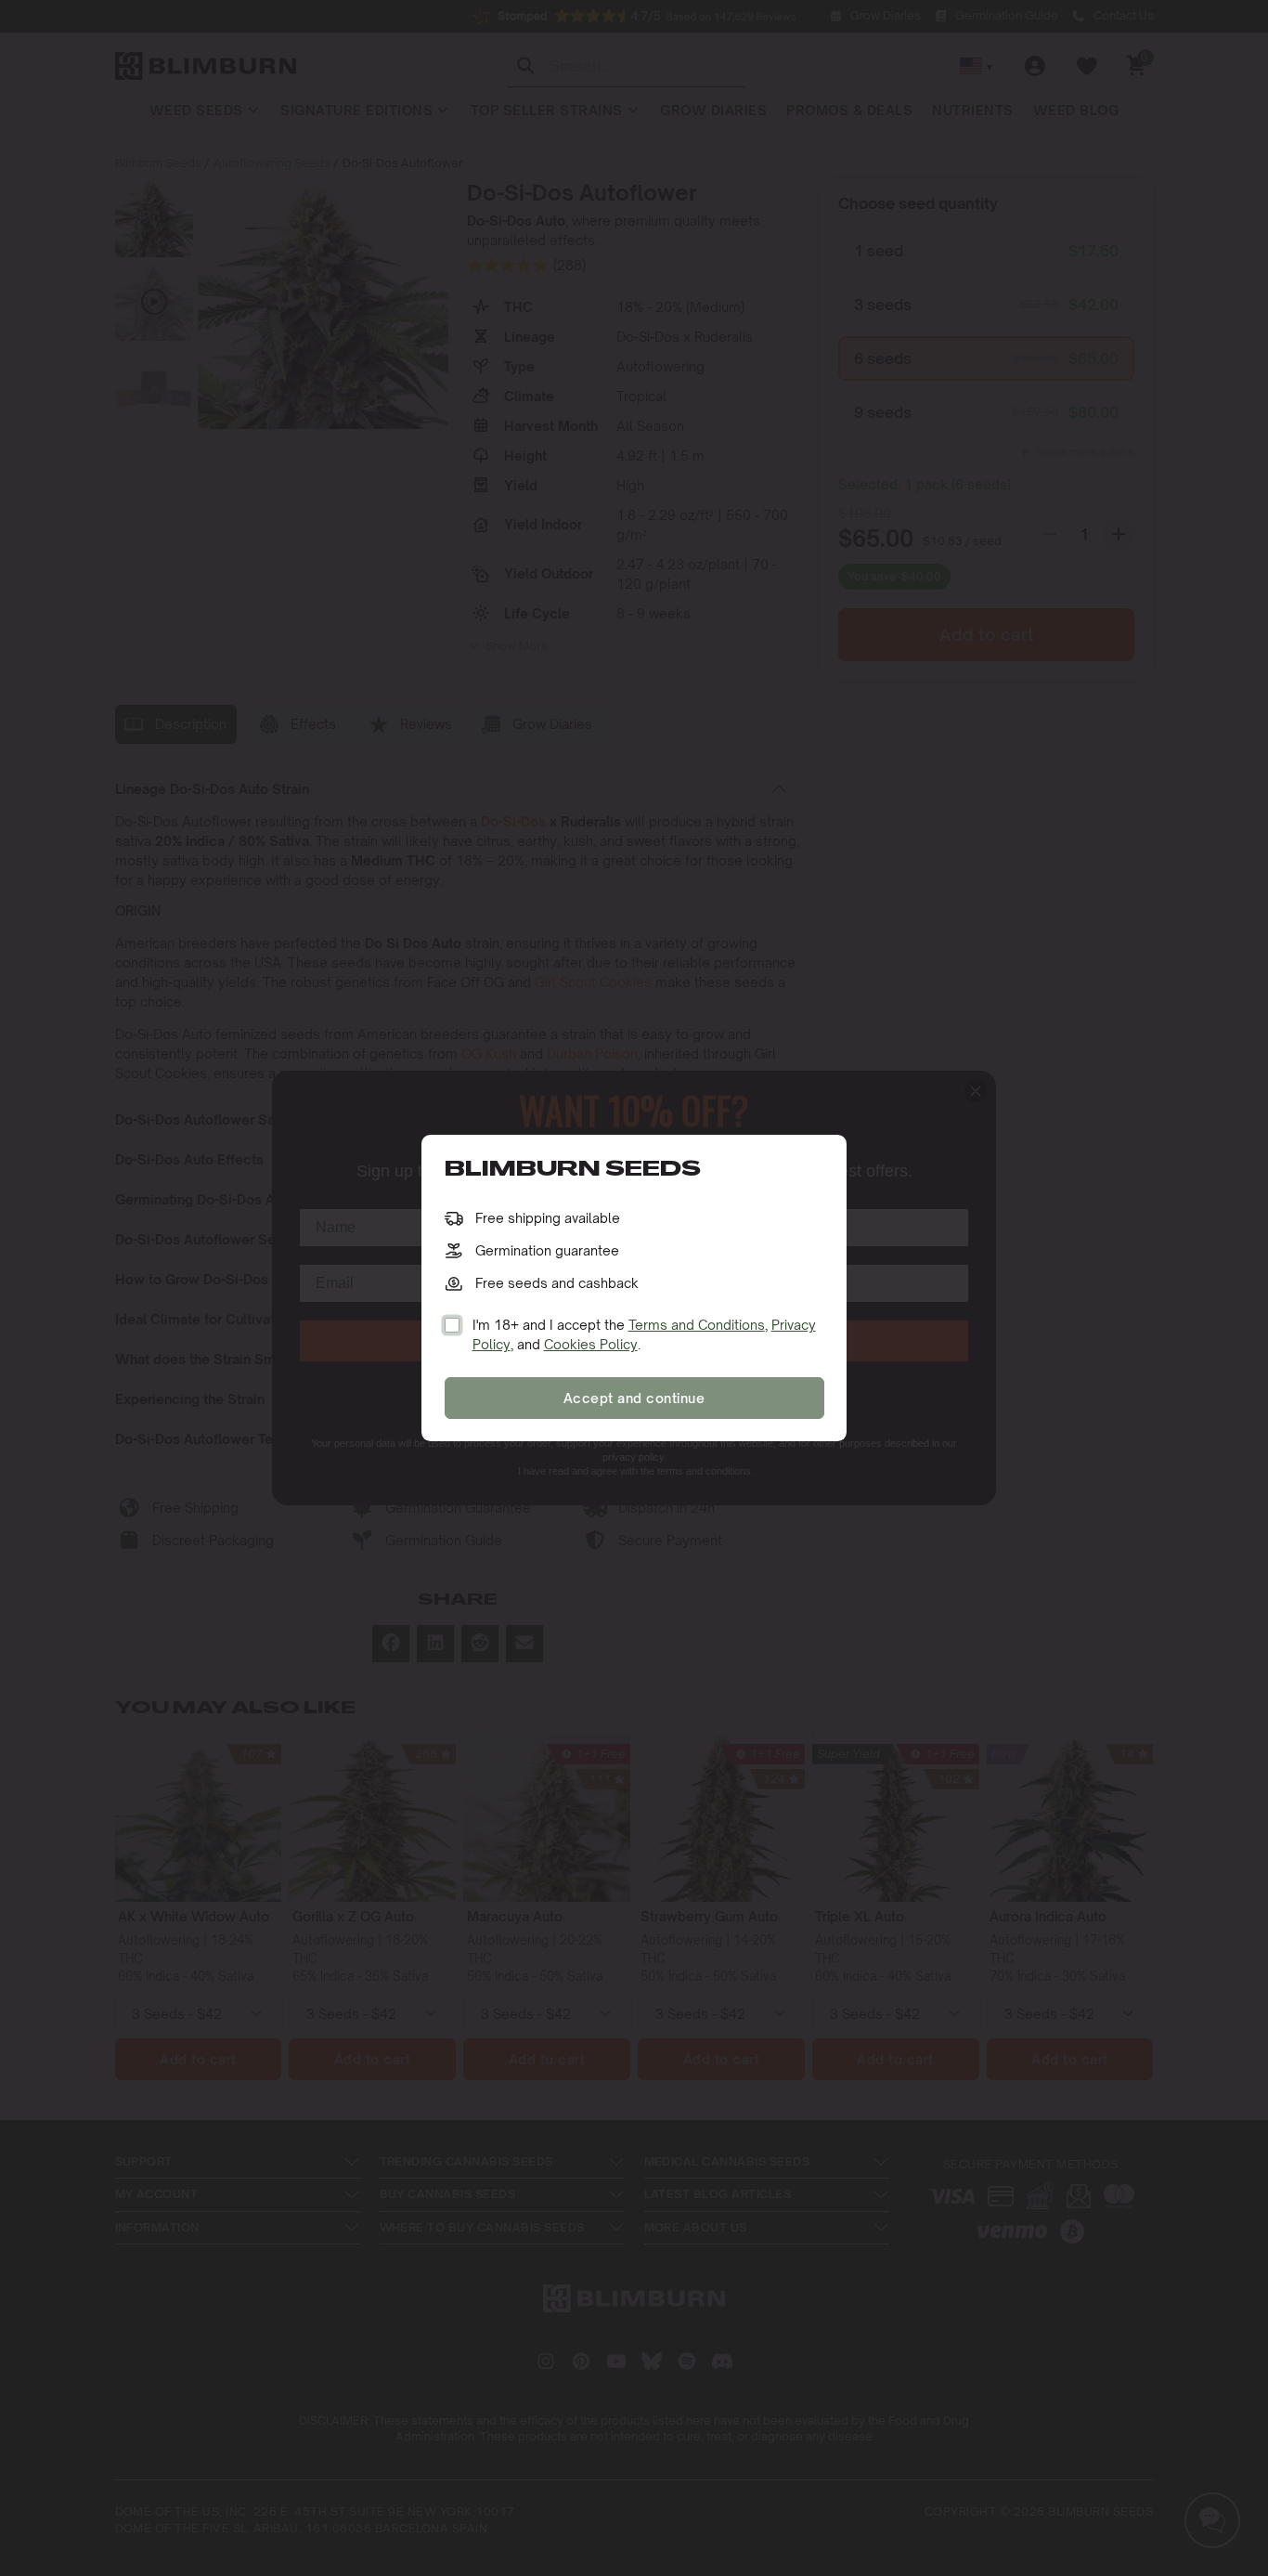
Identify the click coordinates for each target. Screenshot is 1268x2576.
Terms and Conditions (697, 1325)
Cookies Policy (591, 1344)
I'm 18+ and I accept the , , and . (644, 1334)
